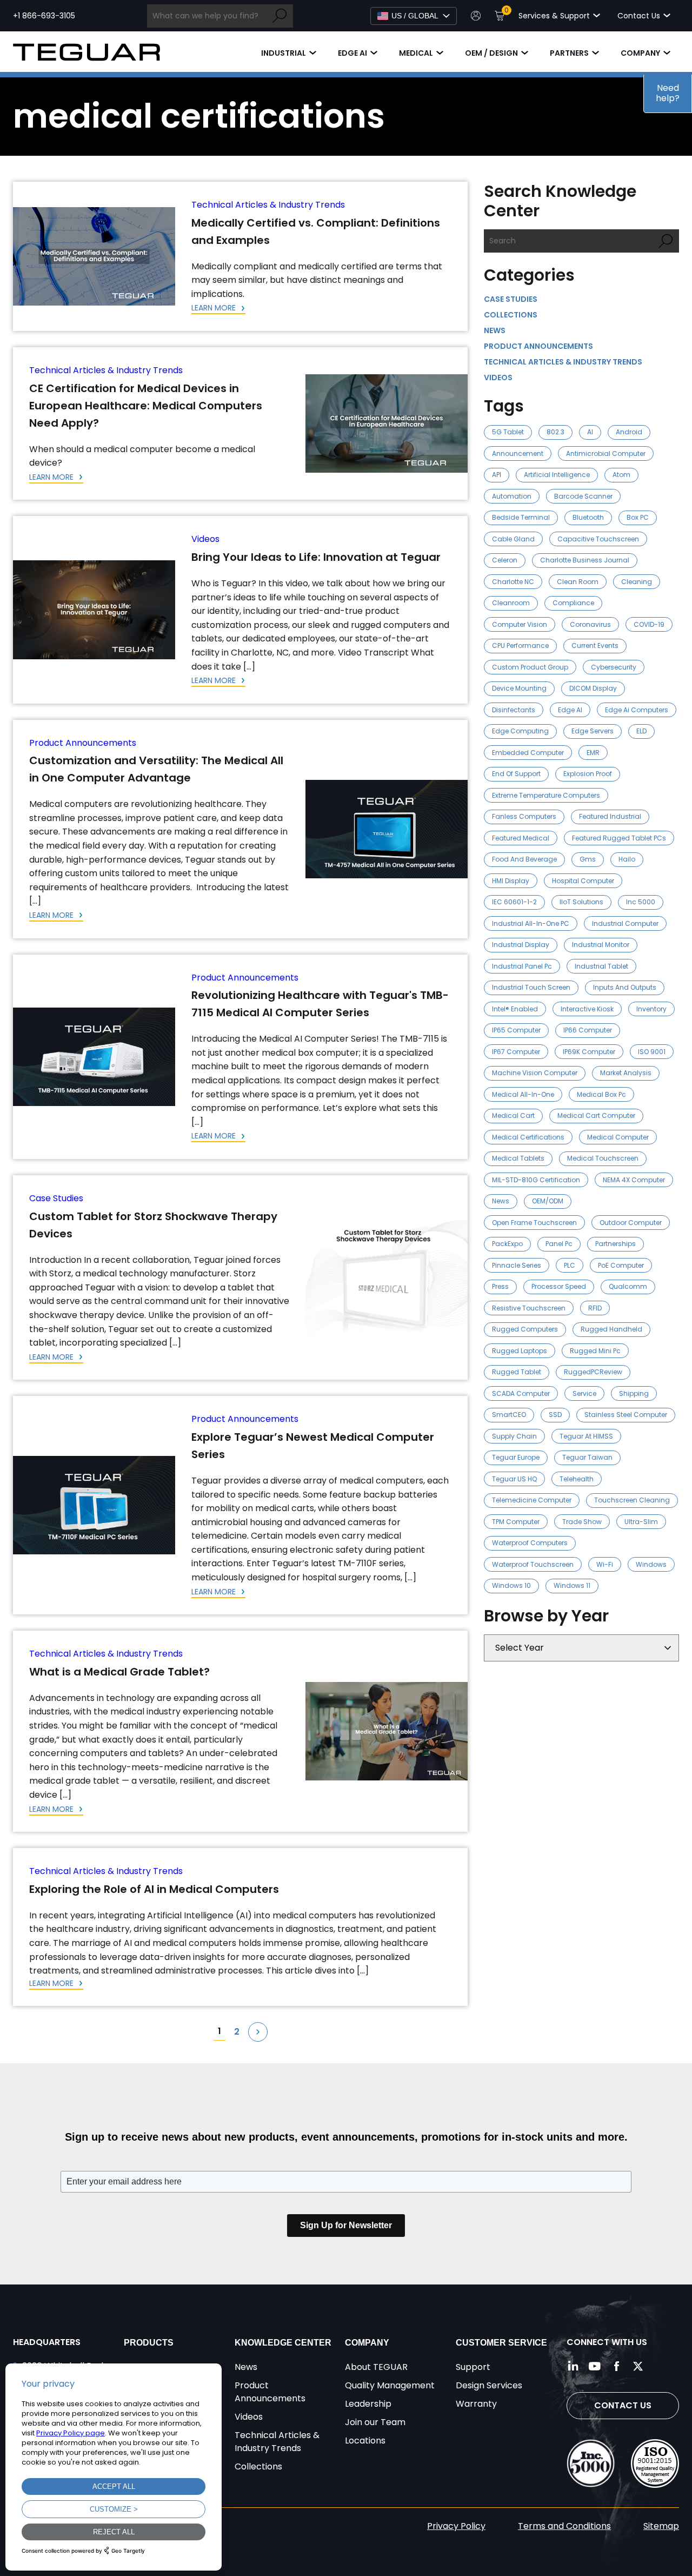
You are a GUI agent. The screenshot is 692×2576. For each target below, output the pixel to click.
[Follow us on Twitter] (638, 2366)
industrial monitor (601, 945)
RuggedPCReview (593, 1372)
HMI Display (511, 881)
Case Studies (56, 1198)
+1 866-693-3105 (44, 16)
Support (473, 2367)
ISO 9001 (652, 1052)
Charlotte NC (513, 582)
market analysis (626, 1073)
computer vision (520, 624)
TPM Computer (516, 1522)
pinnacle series (517, 1265)
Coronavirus (590, 624)
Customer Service (501, 2343)
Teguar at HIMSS (586, 1436)
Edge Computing (520, 731)
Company (640, 53)
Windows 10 (511, 1585)
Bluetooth (588, 517)
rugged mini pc (595, 1351)
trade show (582, 1522)
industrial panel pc (522, 966)
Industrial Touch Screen (531, 987)
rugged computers (525, 1329)
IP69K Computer (589, 1052)
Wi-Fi (605, 1564)
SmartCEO (509, 1415)
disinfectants (514, 710)
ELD (641, 731)
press (500, 1286)
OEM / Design (491, 53)
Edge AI (352, 53)
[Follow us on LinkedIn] (573, 2366)
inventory (651, 1009)
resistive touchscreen (529, 1308)
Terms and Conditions (564, 2526)
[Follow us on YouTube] (595, 2366)
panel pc (559, 1244)
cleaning (637, 582)
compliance (573, 603)
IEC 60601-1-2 (514, 902)
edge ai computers (637, 710)
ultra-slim (641, 1522)
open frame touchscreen (534, 1223)
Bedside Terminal (521, 517)
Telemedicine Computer (532, 1500)
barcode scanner (583, 496)
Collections (511, 315)
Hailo (627, 859)
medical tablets (518, 1158)
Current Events (595, 645)
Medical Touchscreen (603, 1158)
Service (584, 1393)
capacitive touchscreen (598, 539)
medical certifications (528, 1137)
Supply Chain (514, 1436)
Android (629, 432)
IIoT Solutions (581, 902)
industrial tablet (601, 966)
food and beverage (524, 859)
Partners (569, 53)
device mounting (519, 688)
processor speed (559, 1286)
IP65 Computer (516, 1030)
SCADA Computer (521, 1393)
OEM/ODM (548, 1201)
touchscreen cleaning (632, 1500)
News (495, 330)
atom (621, 475)
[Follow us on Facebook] (616, 2366)
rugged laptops (520, 1351)
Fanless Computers (524, 816)
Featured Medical (521, 838)
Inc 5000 (641, 902)
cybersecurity (614, 667)
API (497, 475)
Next (258, 2032)
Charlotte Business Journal (585, 560)
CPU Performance (520, 645)
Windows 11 (572, 1585)
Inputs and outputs (625, 987)
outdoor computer (631, 1223)
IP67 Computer (516, 1052)
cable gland (513, 539)
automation (512, 496)
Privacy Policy (456, 2526)
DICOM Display (593, 688)
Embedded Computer (528, 753)
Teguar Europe (516, 1457)
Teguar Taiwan (587, 1457)
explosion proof (588, 774)
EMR (593, 753)
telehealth (577, 1479)
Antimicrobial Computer (606, 453)
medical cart (513, 1115)
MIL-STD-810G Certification (536, 1180)
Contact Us (623, 2405)
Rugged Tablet (517, 1372)
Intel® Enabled (515, 1009)
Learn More (215, 308)
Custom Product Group (530, 667)
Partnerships (616, 1244)
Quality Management (390, 2385)
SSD (555, 1415)
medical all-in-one (523, 1094)
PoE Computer (621, 1265)
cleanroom (511, 603)
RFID (595, 1308)
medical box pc (601, 1094)
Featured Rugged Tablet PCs (619, 838)
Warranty (476, 2404)
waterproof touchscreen (533, 1564)
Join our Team (375, 2422)
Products (149, 2343)
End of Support (516, 774)
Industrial (284, 53)
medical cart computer (596, 1115)
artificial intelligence (557, 475)
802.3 (555, 432)
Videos (205, 539)
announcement (518, 453)
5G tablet (508, 432)
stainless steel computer (626, 1415)
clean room (578, 582)
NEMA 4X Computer (634, 1180)
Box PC (638, 517)
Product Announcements (83, 743)
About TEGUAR (376, 2367)
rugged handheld (611, 1329)
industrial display (521, 945)
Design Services (489, 2385)
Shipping (634, 1393)
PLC (570, 1265)
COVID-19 (649, 624)
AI (590, 432)
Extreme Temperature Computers (546, 795)
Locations (365, 2441)
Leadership (368, 2404)
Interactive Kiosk (587, 1009)
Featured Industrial (610, 816)
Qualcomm (628, 1286)
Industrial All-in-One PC (531, 923)
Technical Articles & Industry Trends (268, 205)
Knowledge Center (283, 2343)
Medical (416, 53)
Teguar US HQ (514, 1479)
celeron (505, 560)
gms (588, 859)
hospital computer (583, 881)
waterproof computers (530, 1543)
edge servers (593, 731)
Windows (651, 1564)
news (501, 1201)
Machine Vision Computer (535, 1073)
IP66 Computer (588, 1030)
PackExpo (507, 1244)
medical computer (618, 1137)
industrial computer (625, 923)
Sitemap (661, 2526)
